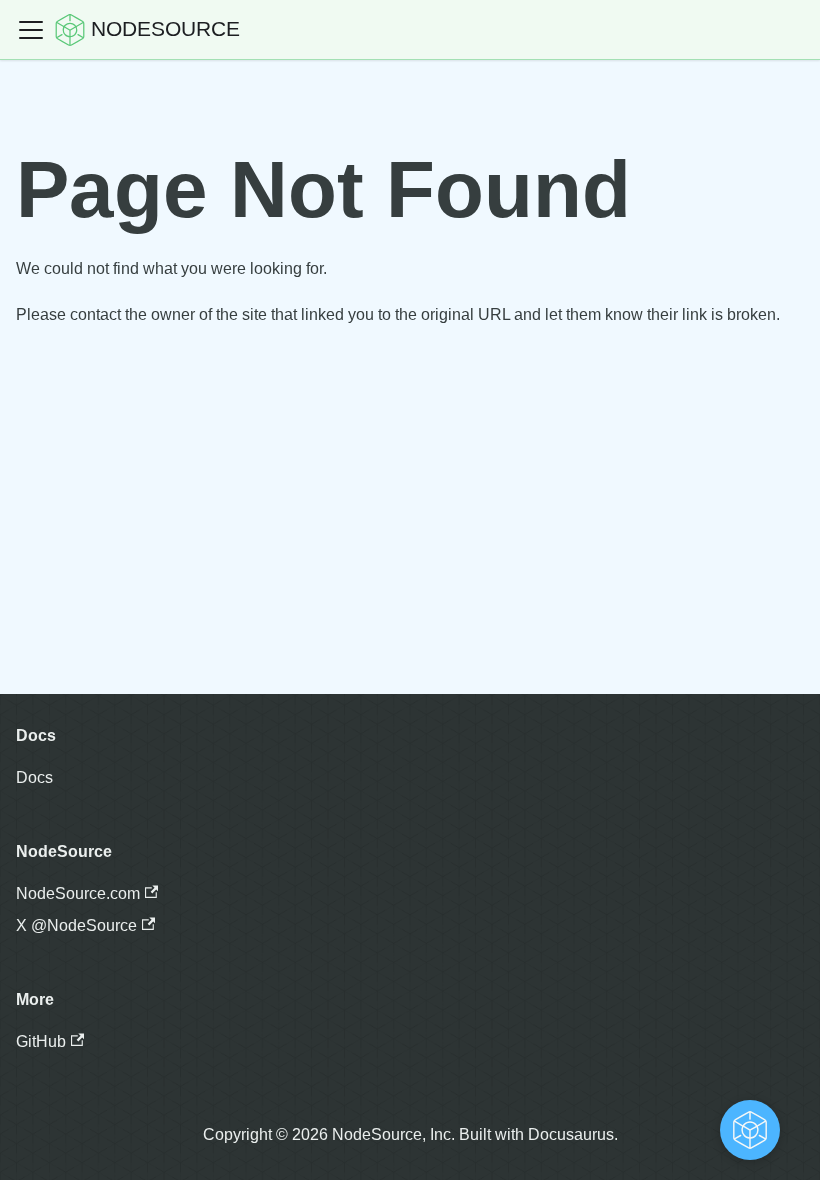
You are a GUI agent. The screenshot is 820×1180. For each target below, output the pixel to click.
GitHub (41, 1041)
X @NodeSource (76, 925)
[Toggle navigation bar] (31, 30)
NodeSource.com (78, 893)
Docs (34, 777)
